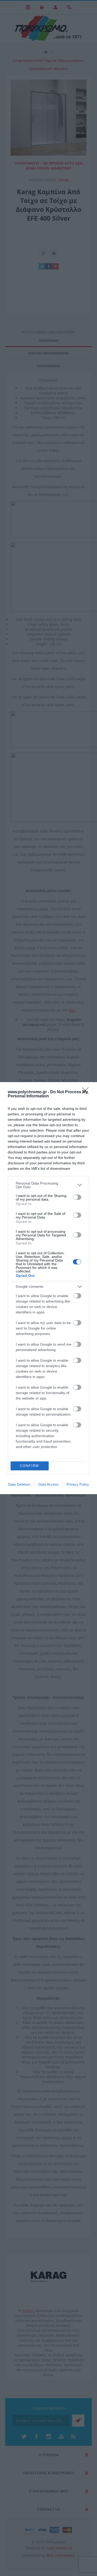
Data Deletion (19, 1484)
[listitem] (48, 1185)
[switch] (77, 1197)
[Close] (87, 1092)
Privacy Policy (78, 1484)
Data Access (48, 1484)
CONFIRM (29, 1466)
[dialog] (48, 1288)
